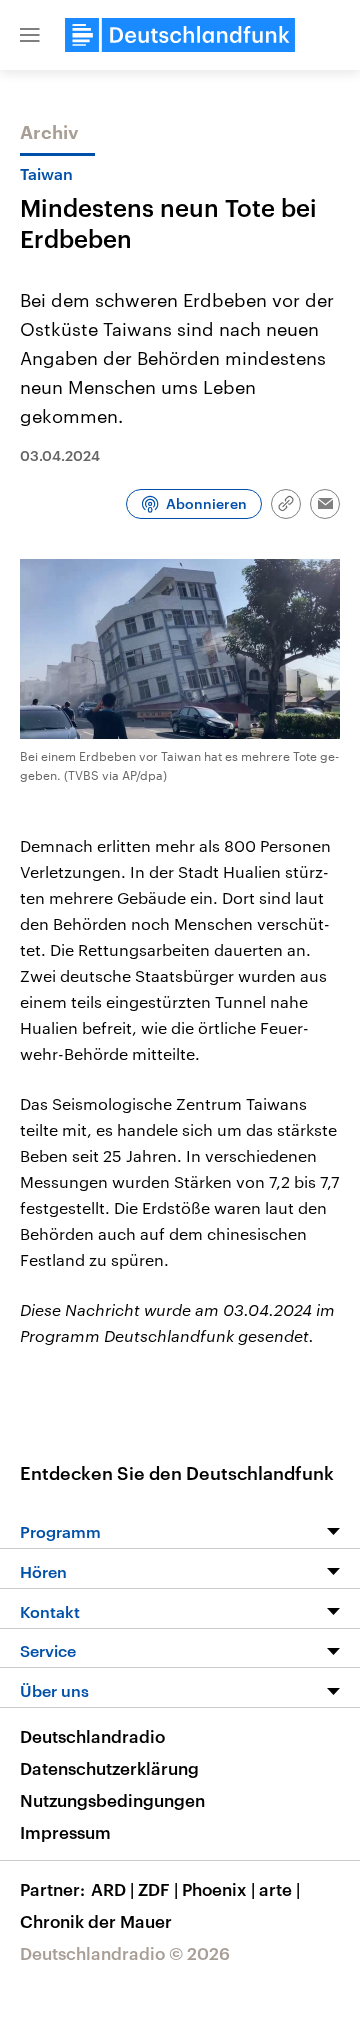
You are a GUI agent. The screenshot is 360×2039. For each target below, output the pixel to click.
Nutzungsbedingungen (112, 1800)
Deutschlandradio (92, 1736)
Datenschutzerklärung (109, 1768)
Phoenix (218, 1889)
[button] (30, 35)
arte (279, 1889)
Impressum (65, 1832)
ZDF (158, 1889)
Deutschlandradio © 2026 (125, 1953)
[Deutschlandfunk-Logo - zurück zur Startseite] (180, 35)
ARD (112, 1889)
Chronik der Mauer (96, 1921)
